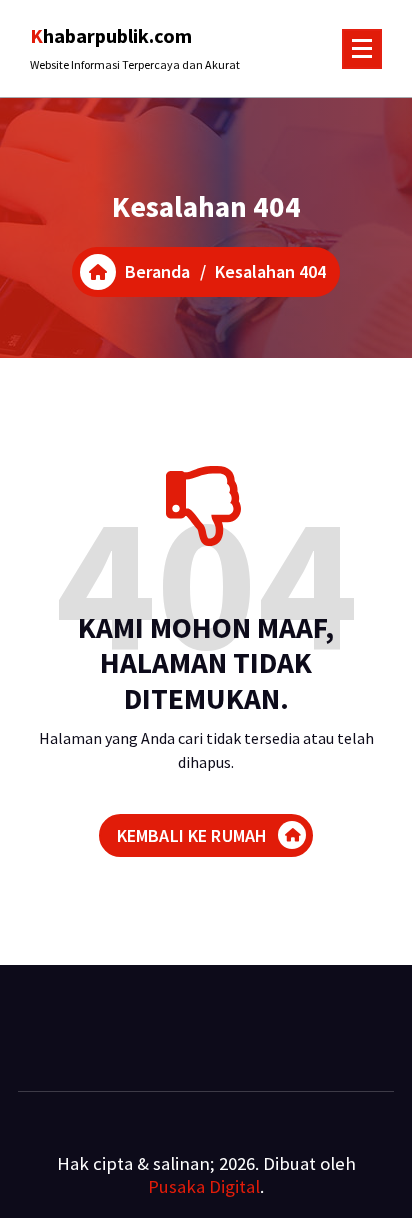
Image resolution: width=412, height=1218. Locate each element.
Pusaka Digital (204, 1186)
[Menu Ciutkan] (362, 49)
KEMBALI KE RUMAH (192, 835)
